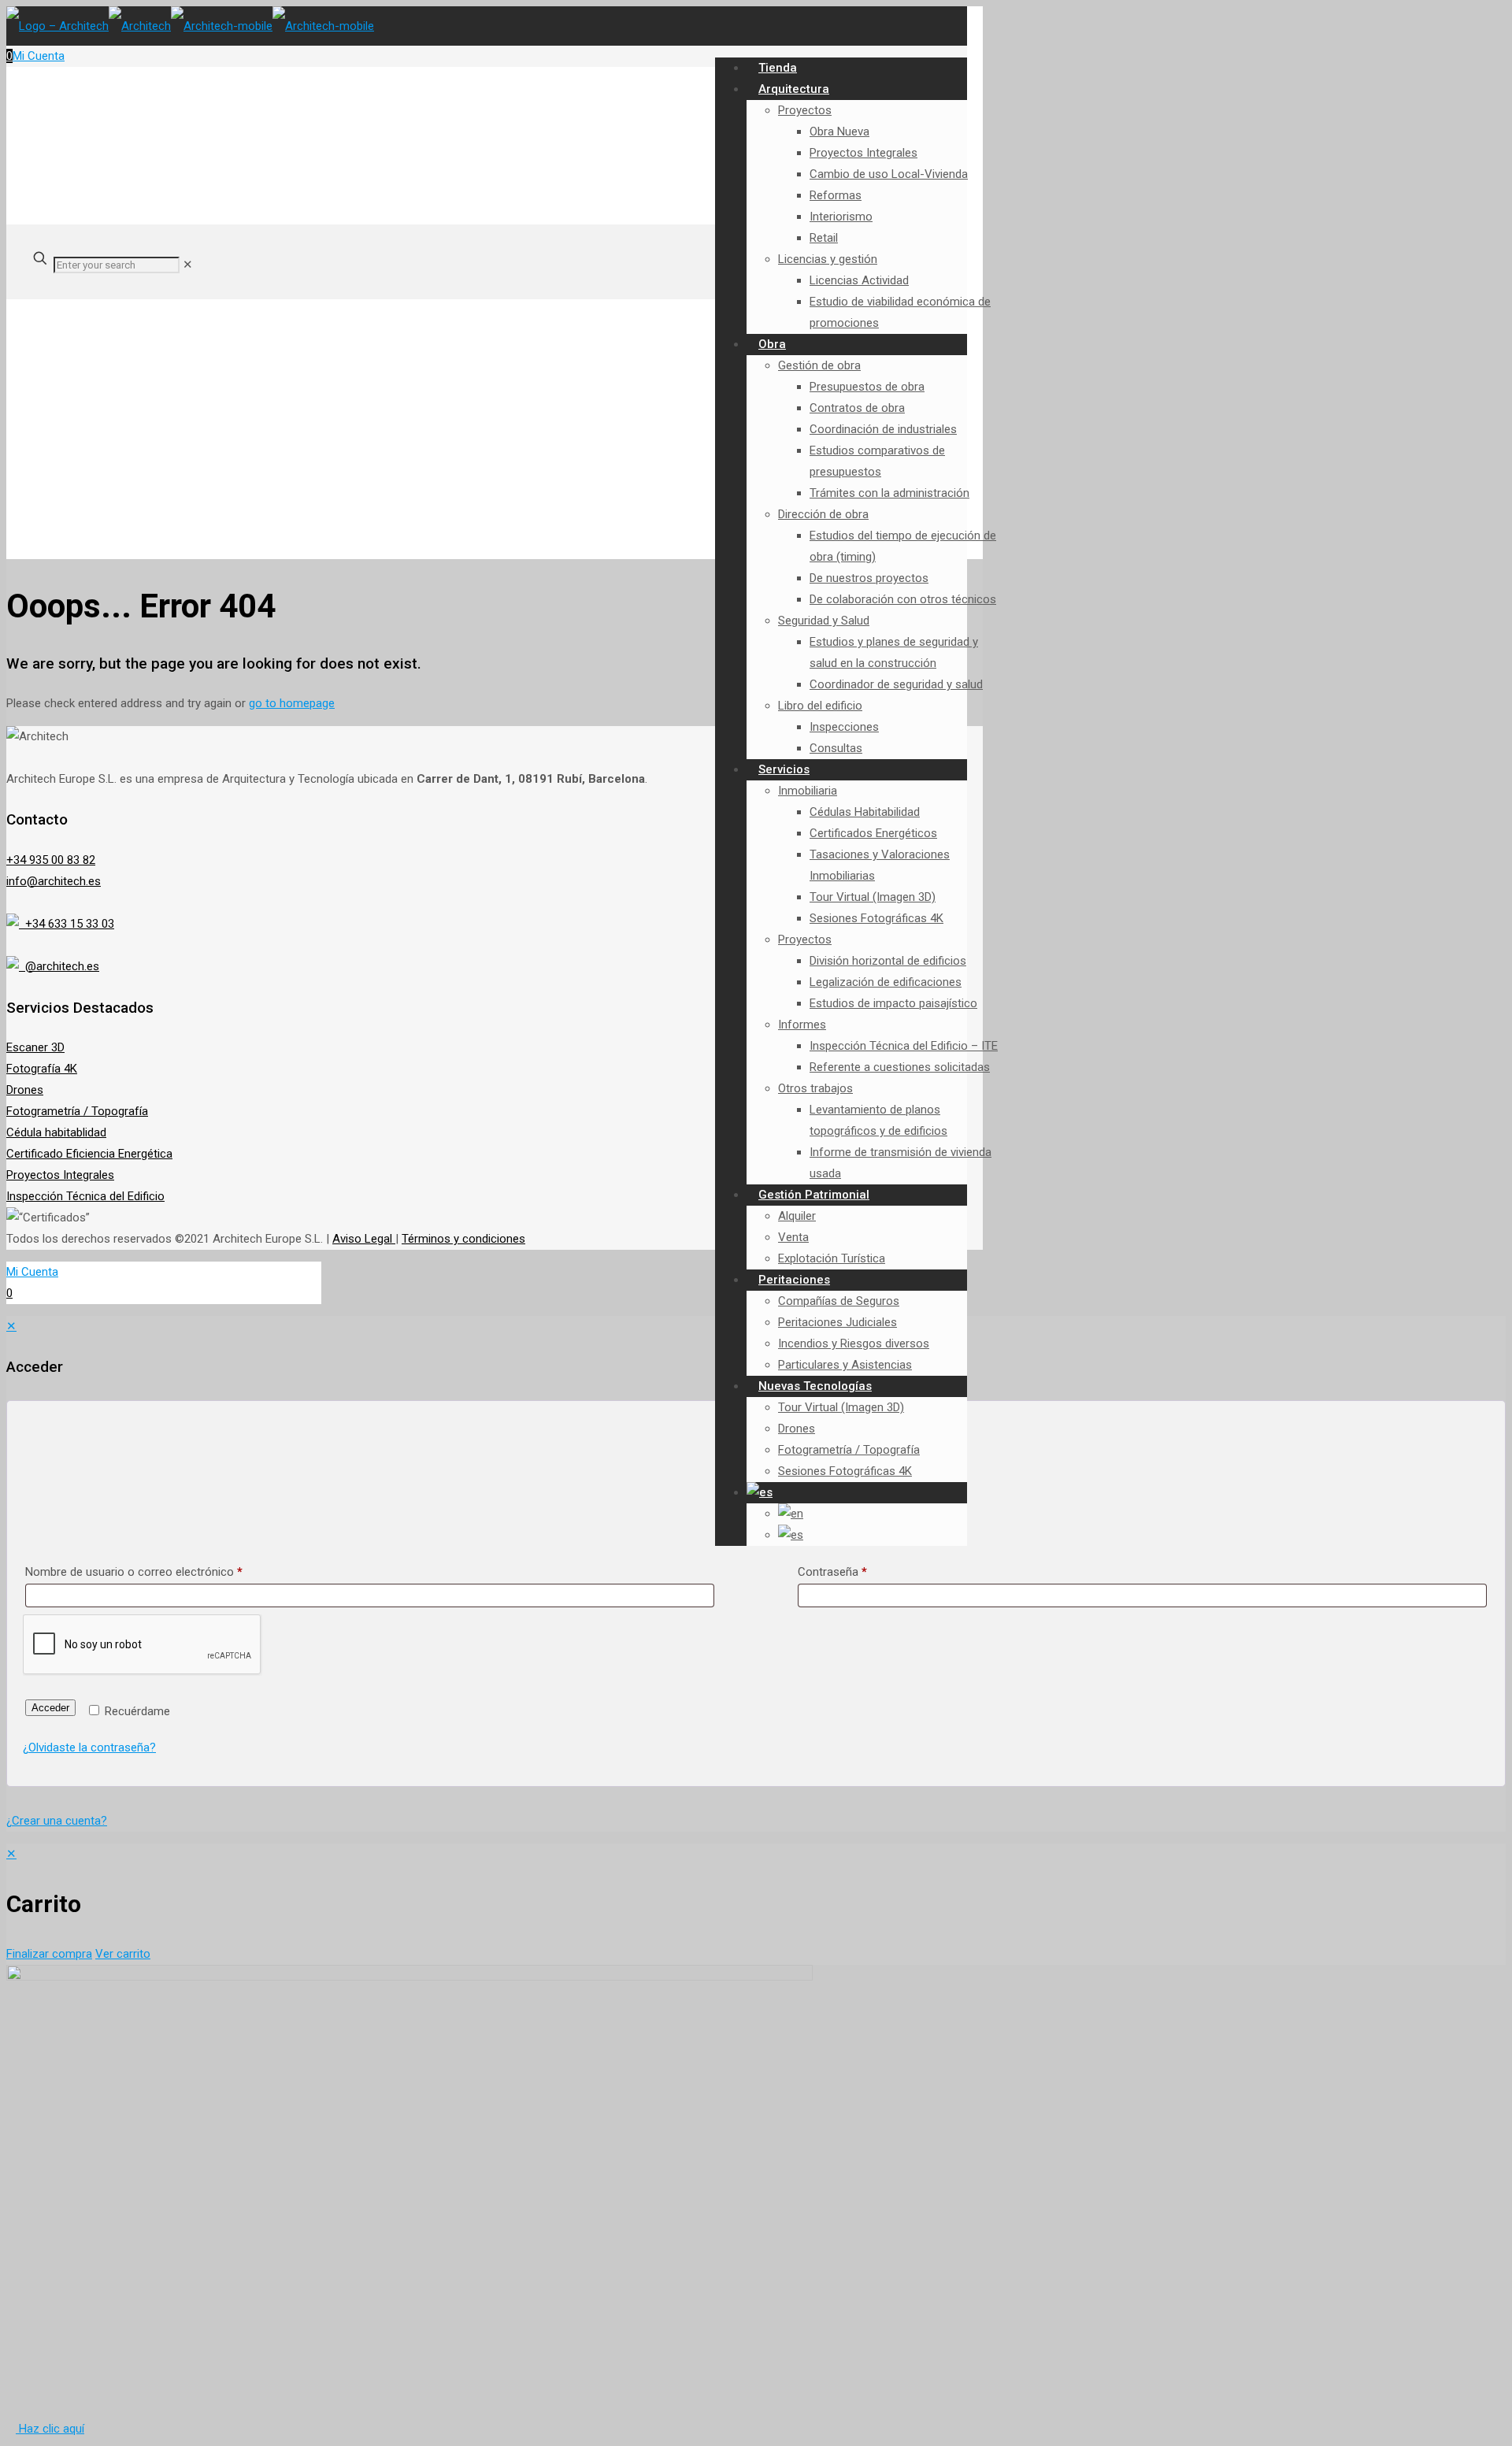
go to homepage (292, 703)
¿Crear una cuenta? (57, 1821)
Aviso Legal (364, 1239)
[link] (188, 265)
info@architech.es (54, 881)
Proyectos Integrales (60, 1175)
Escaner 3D (35, 1047)
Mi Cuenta (39, 56)
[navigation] (756, 1904)
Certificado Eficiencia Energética (89, 1154)
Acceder (50, 1708)
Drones (25, 1090)
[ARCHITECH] (190, 26)
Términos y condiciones (463, 1239)
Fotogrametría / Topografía (77, 1111)
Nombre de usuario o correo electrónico (134, 1572)
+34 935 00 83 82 (51, 860)
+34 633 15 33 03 (67, 924)
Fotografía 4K (42, 1069)
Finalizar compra (49, 1954)
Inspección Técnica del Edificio (85, 1196)
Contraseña (832, 1572)
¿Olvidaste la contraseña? (89, 1747)
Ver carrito (123, 1954)
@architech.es (59, 966)
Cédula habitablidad (56, 1132)
